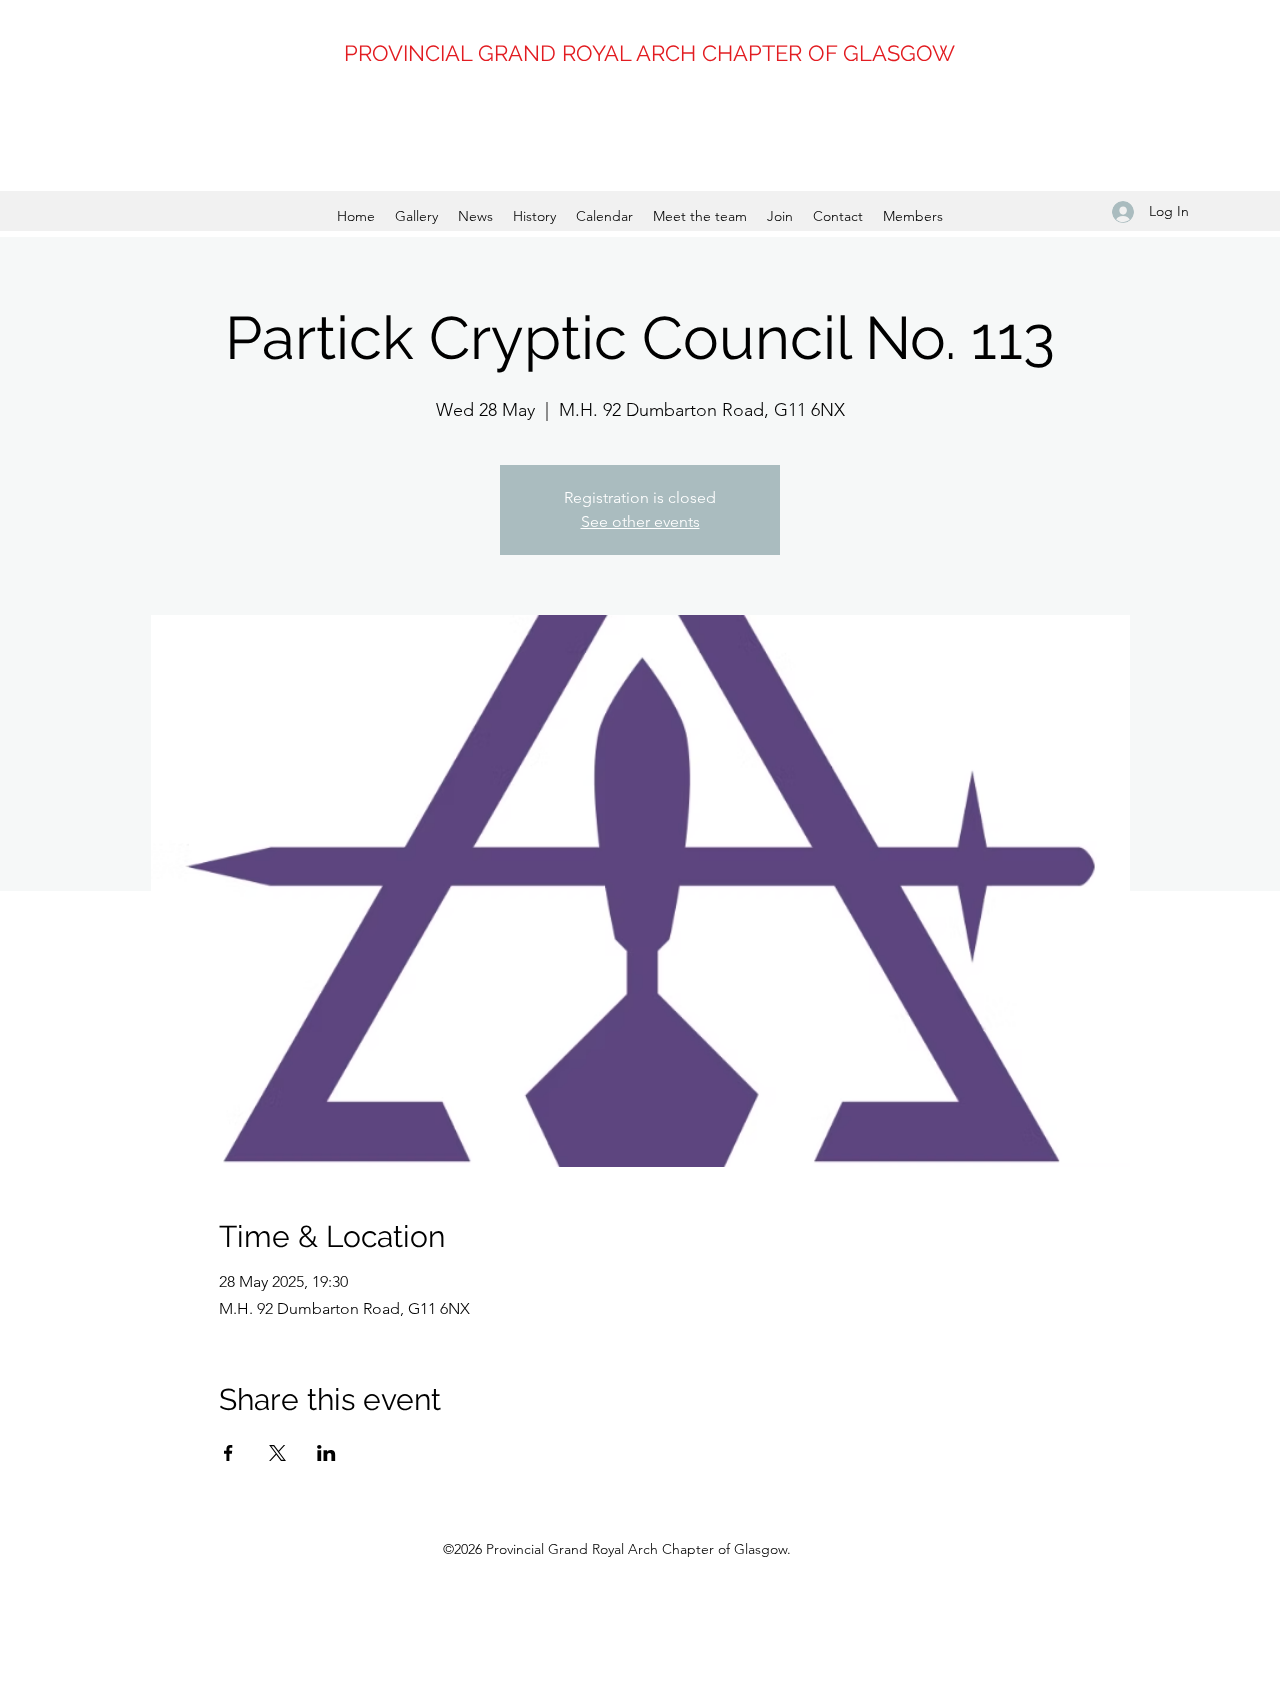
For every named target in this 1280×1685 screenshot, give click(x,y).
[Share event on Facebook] (228, 1453)
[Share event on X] (277, 1453)
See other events (640, 521)
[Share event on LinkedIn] (326, 1453)
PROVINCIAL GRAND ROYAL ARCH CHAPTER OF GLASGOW (649, 53)
